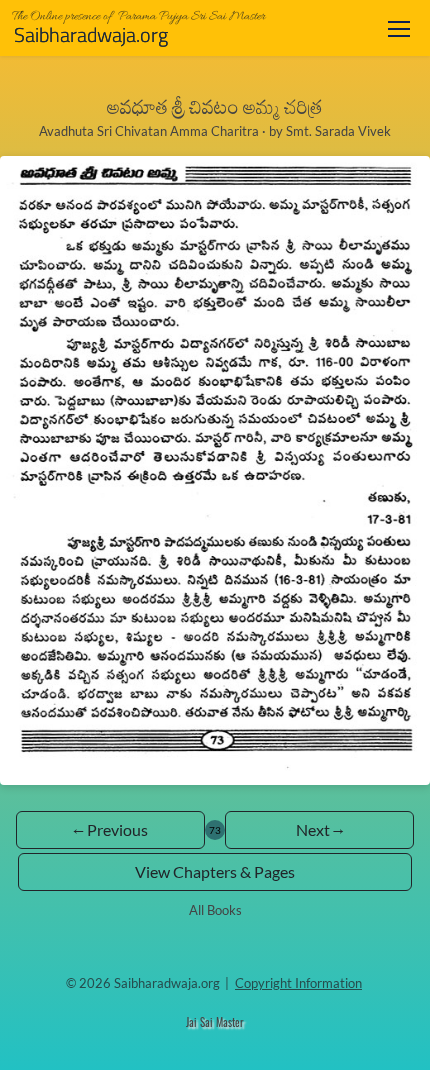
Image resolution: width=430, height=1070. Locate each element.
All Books (215, 910)
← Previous (110, 829)
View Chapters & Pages (215, 871)
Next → (320, 829)
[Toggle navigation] (399, 28)
